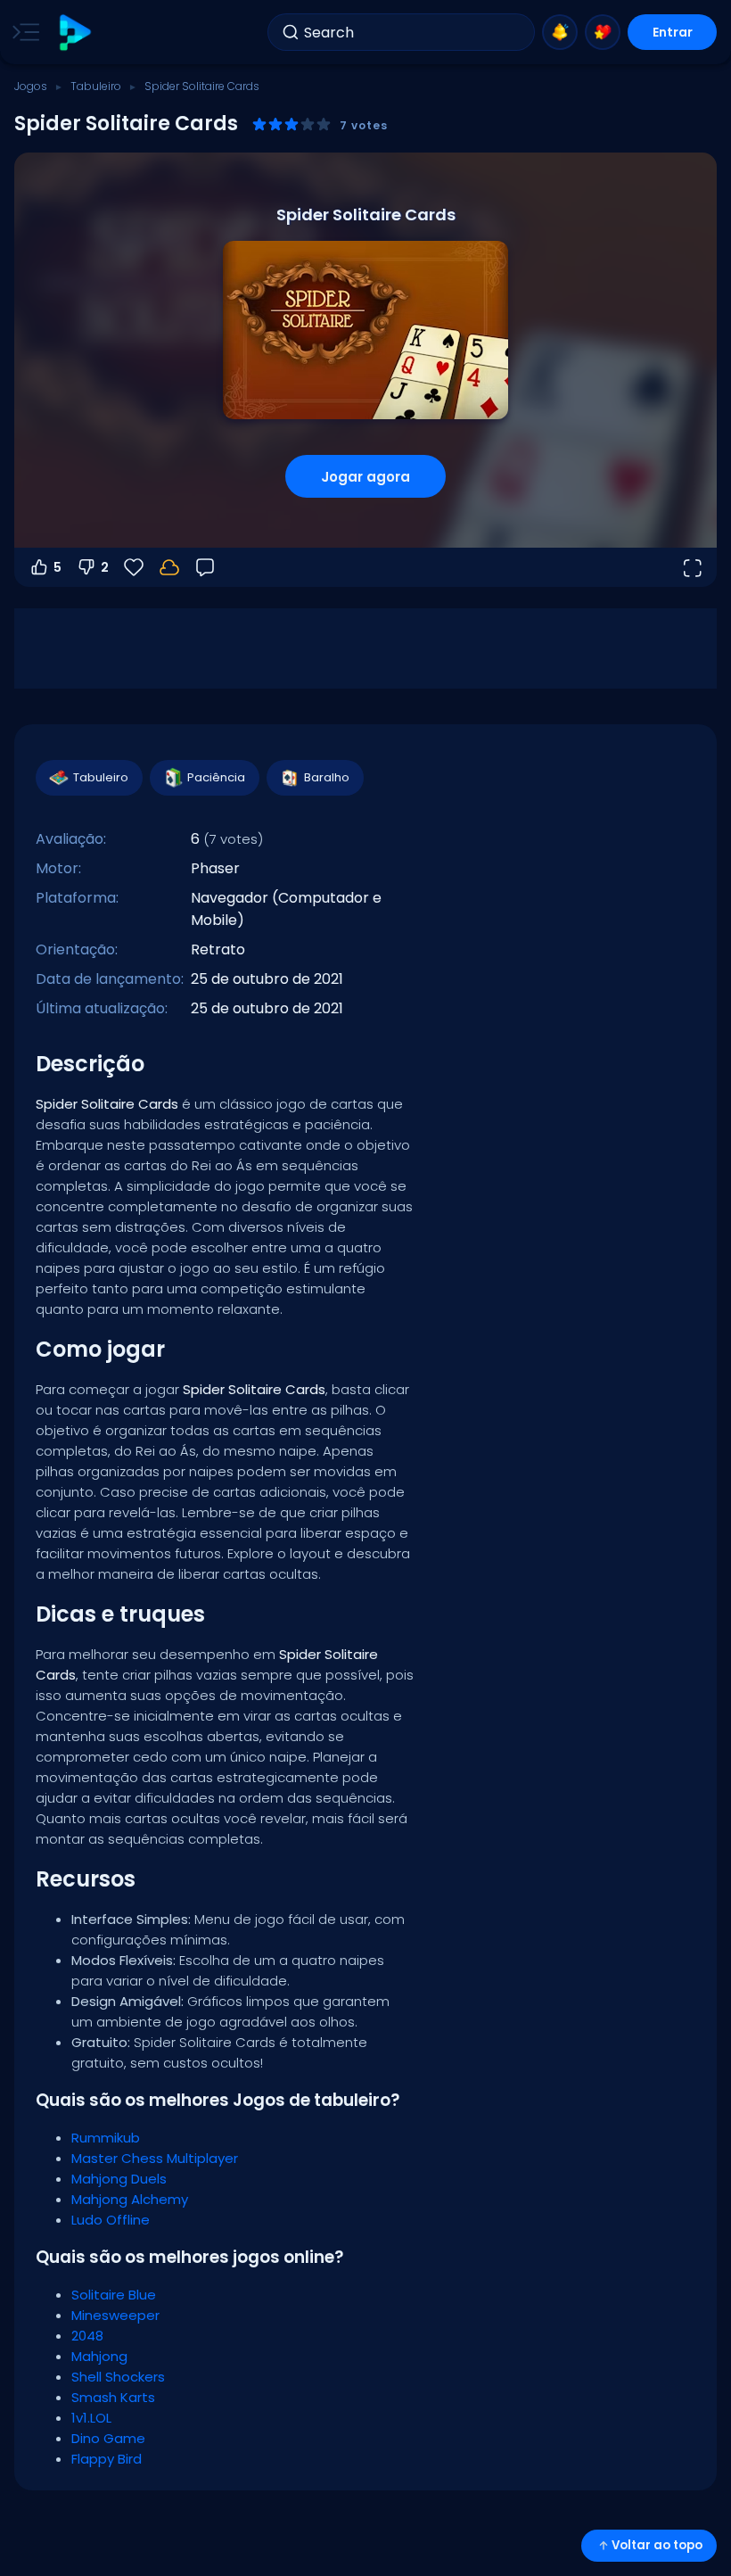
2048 (87, 2336)
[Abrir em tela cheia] (692, 567)
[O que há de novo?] (560, 32)
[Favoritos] (603, 32)
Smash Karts (113, 2397)
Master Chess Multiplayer (155, 2158)
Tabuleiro (96, 86)
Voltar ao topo (657, 2545)
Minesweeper (115, 2315)
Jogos (31, 86)
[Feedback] (205, 567)
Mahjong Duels (119, 2179)
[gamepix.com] (74, 33)
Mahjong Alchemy (130, 2199)
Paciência (216, 777)
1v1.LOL (91, 2418)
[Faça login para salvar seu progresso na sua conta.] (169, 567)
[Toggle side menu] (22, 32)
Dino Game (108, 2438)
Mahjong (99, 2356)
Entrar (673, 32)
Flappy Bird (107, 2459)
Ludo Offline (111, 2220)
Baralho (327, 777)
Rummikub (106, 2138)
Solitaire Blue (114, 2295)
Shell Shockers (118, 2377)
